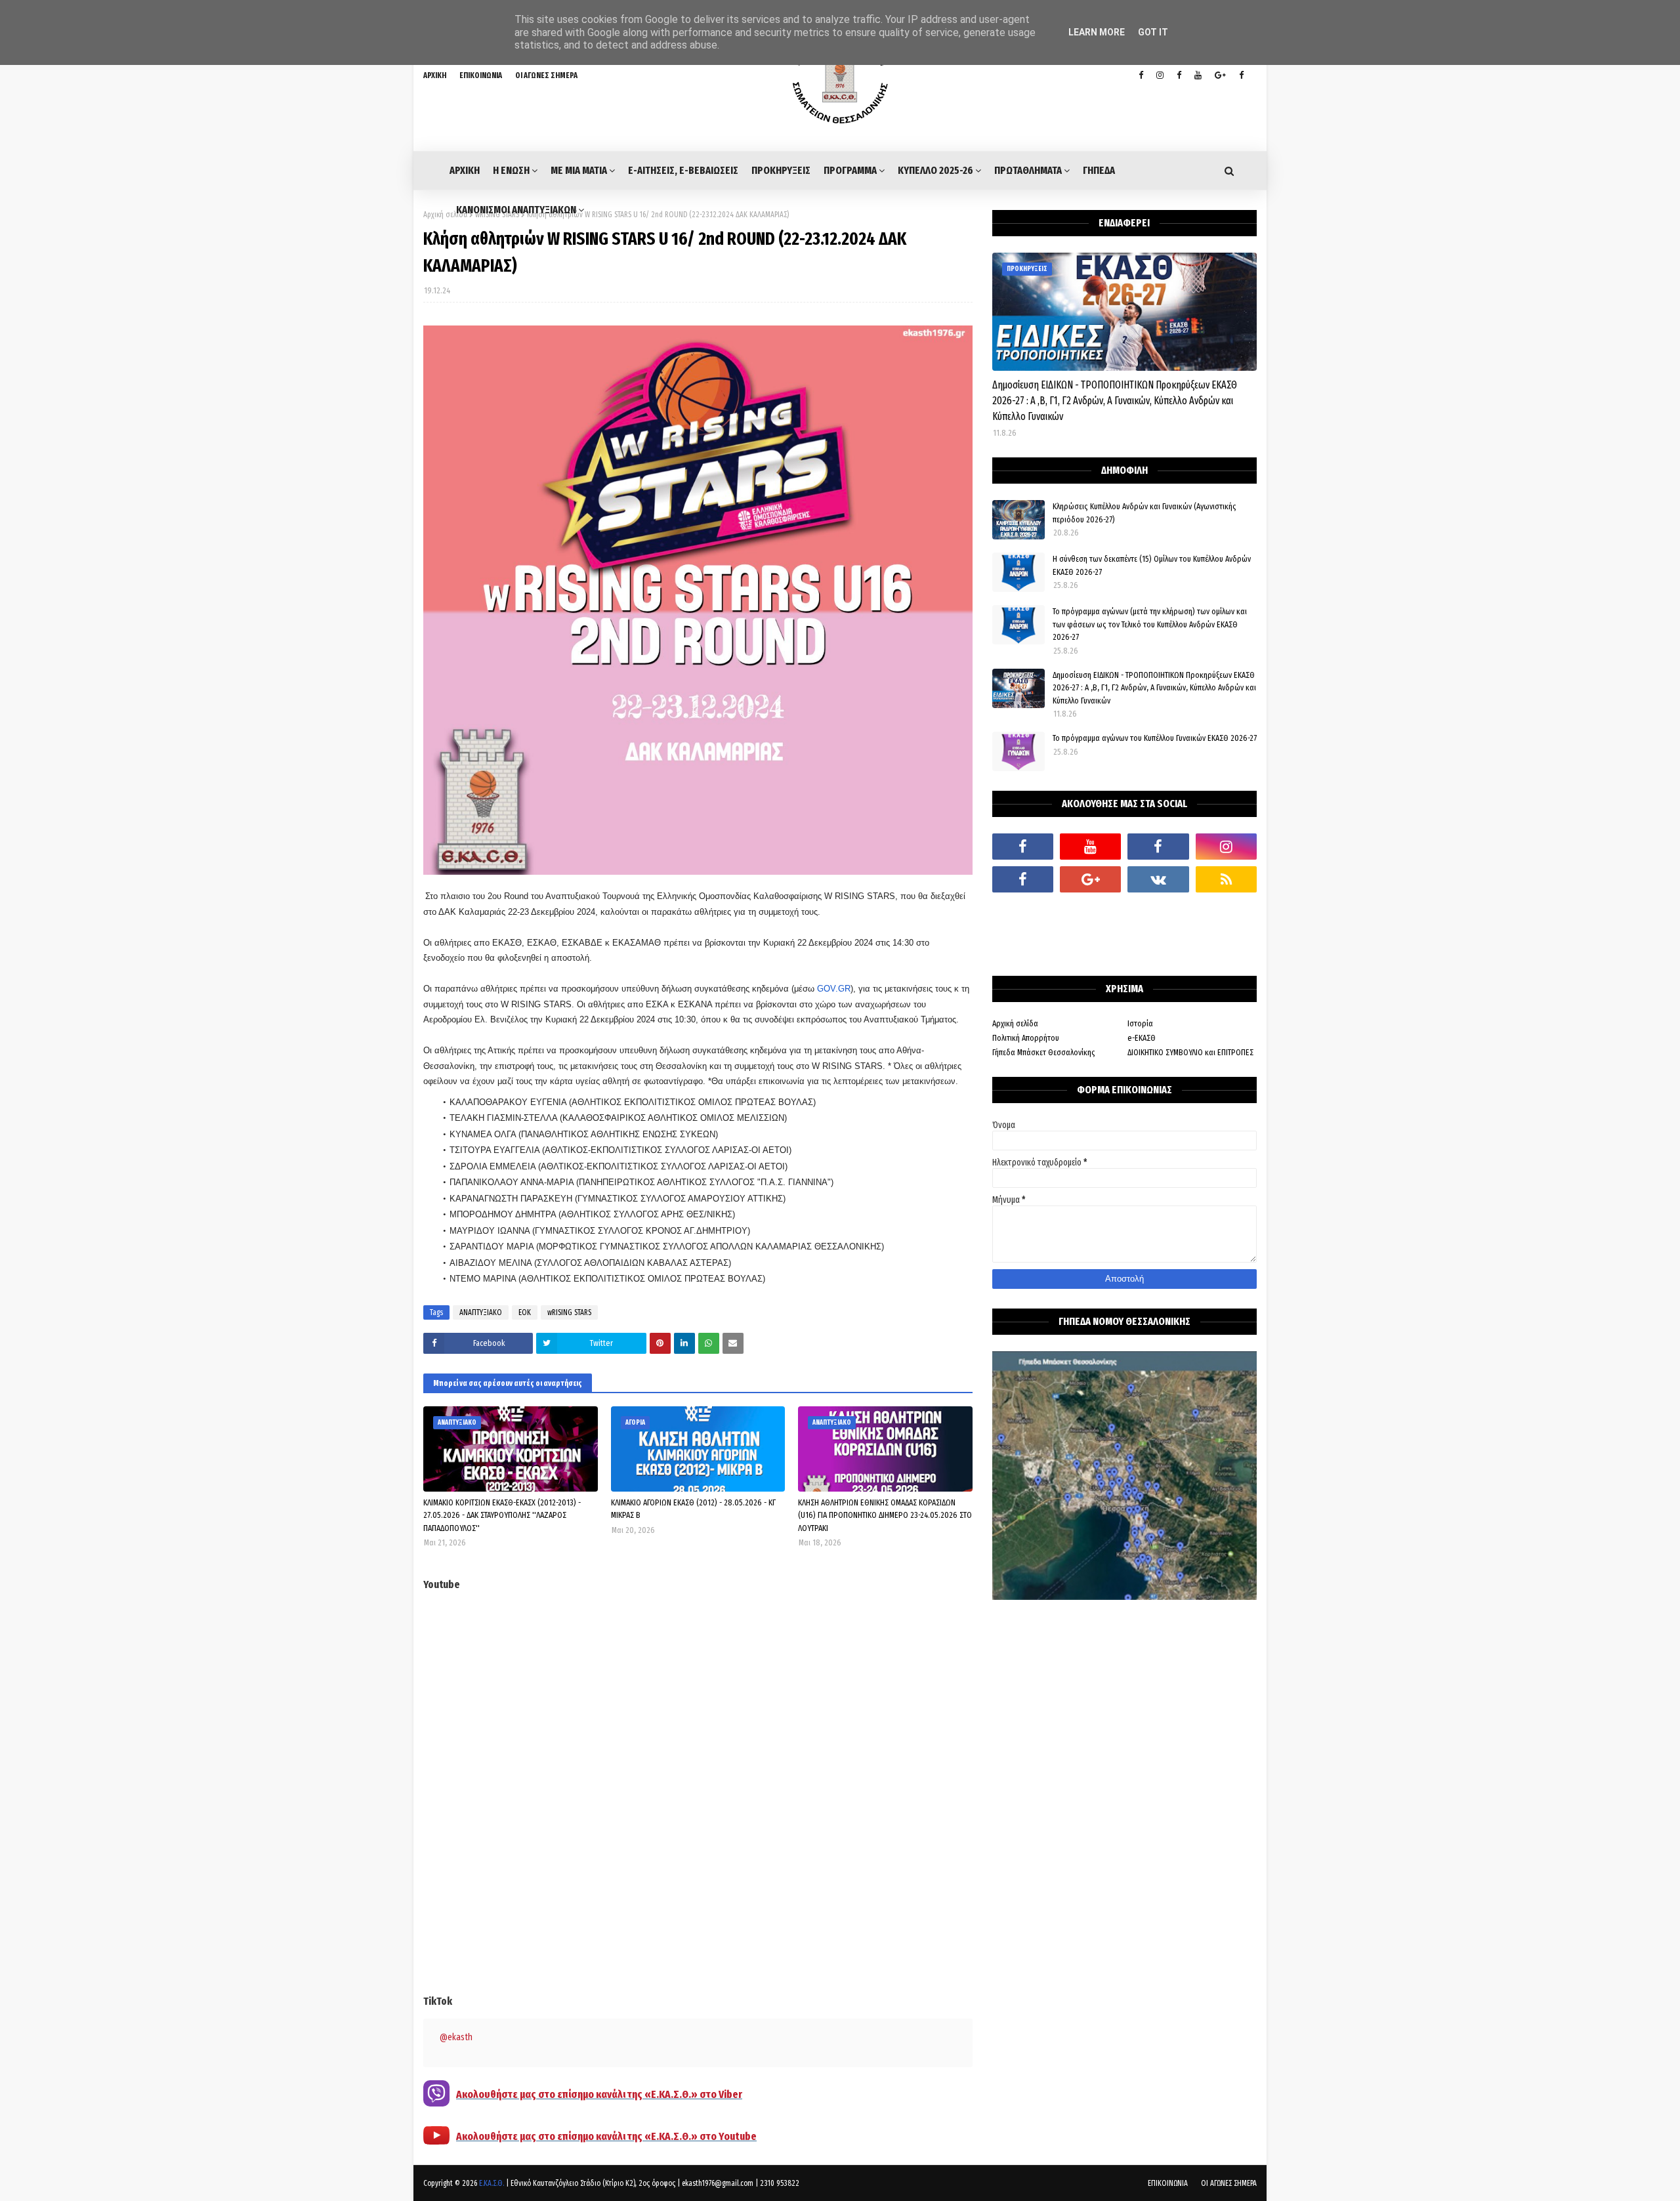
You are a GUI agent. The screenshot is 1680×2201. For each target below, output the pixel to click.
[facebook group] (1241, 75)
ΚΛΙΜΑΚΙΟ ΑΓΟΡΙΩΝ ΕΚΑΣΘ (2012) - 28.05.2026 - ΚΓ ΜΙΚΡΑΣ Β (693, 1509)
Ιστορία (1140, 1023)
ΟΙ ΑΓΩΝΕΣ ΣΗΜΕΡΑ (546, 75)
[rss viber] (1226, 879)
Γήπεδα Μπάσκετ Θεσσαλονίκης (1044, 1052)
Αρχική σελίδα (445, 215)
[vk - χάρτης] (1158, 879)
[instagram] (1160, 75)
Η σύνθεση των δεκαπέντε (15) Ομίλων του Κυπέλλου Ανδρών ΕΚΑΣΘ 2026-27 (1152, 565)
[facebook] (1023, 847)
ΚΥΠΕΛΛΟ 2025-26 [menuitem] (935, 170)
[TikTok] (1023, 912)
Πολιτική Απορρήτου (1026, 1038)
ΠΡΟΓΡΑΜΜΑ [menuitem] (850, 170)
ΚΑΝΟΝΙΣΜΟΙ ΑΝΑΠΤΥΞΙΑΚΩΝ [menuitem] (516, 210)
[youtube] (1198, 75)
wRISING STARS (569, 1312)
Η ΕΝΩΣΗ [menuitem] (511, 170)
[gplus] (1220, 75)
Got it (1153, 32)
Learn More (1097, 32)
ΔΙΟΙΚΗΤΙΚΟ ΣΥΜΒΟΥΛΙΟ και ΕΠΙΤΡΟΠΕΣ (1190, 1052)
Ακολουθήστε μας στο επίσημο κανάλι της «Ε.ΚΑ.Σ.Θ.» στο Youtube (606, 2136)
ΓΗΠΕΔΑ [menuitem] (1099, 170)
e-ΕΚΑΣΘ (1142, 1038)
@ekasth (456, 2037)
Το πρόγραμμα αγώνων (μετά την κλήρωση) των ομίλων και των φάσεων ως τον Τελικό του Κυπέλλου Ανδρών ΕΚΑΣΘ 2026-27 (1150, 624)
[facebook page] (1179, 75)
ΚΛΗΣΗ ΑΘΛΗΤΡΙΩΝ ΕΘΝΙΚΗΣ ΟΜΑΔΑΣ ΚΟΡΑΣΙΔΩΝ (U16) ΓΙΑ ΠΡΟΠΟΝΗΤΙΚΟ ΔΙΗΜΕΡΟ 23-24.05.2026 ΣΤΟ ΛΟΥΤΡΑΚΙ (885, 1515)
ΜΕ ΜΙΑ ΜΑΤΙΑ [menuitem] (579, 170)
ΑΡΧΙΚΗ (435, 75)
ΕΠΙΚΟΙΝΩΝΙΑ (481, 75)
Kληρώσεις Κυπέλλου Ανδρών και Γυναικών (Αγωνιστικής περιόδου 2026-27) (1144, 513)
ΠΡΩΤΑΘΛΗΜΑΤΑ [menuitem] (1028, 170)
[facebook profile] (1141, 75)
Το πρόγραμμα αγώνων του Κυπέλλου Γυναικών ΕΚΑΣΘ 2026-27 (1155, 738)
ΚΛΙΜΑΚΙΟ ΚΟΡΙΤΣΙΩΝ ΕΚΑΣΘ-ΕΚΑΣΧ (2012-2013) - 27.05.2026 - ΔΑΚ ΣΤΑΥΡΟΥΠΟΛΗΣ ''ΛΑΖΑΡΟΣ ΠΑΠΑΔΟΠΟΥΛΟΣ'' (502, 1515)
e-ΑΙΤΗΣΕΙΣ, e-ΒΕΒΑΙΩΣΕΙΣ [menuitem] (683, 170)
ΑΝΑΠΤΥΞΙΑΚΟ (481, 1312)
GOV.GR (834, 989)
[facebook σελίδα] (1023, 879)
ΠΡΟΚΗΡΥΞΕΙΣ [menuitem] (781, 170)
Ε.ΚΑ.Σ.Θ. (492, 2183)
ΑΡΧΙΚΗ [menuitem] (465, 170)
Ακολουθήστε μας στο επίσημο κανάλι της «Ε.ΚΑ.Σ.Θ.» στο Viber (599, 2094)
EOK (525, 1312)
